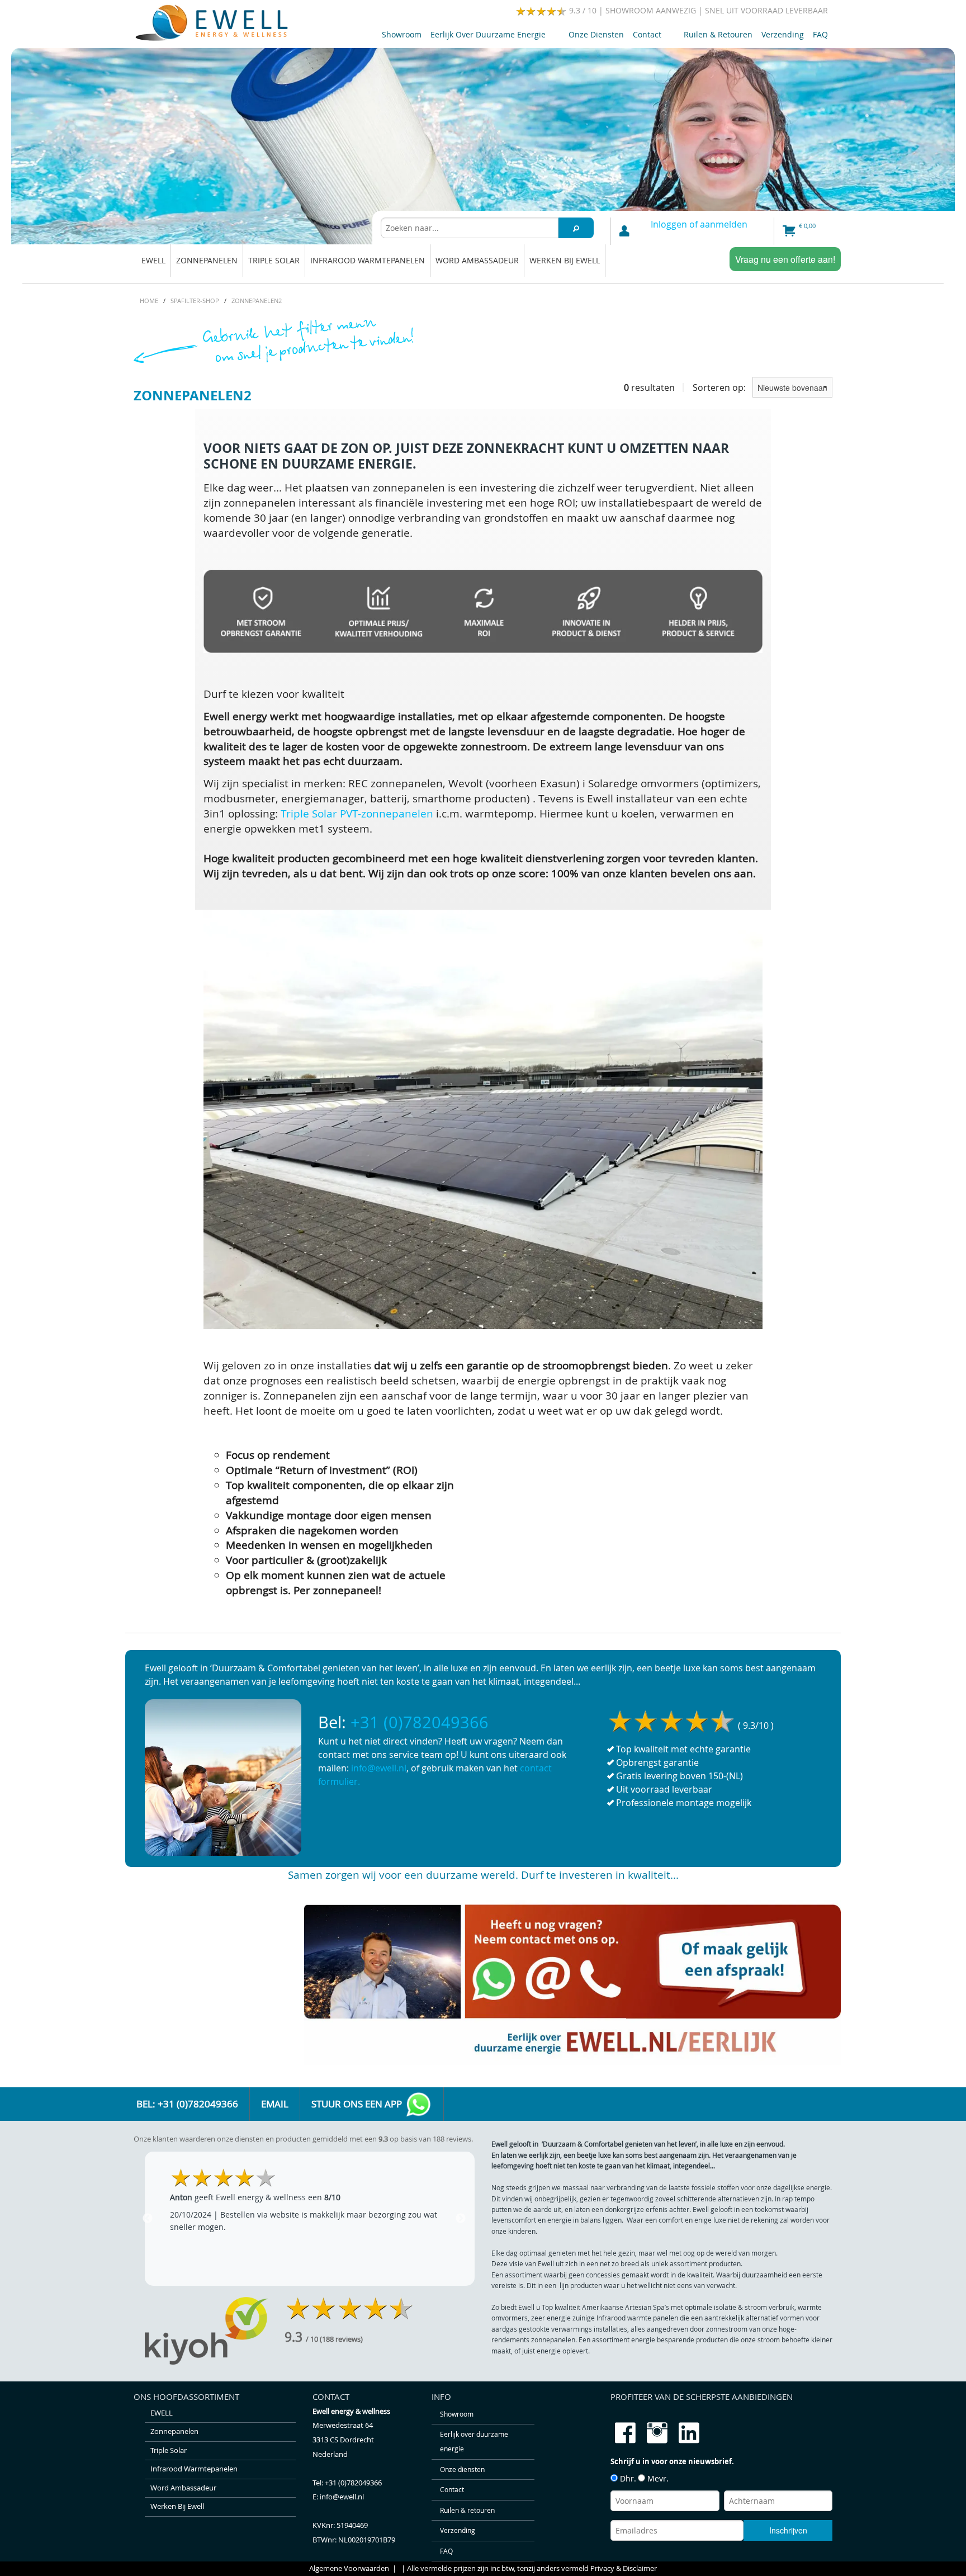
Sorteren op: (720, 387)
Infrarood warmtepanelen (368, 260)
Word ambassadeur (477, 260)
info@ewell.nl (379, 1768)
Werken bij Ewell (565, 260)
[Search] (576, 228)
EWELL (153, 260)
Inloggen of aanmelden (699, 224)
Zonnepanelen (207, 260)
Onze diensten (596, 34)
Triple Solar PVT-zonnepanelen (357, 814)
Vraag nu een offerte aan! (785, 259)
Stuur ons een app (358, 2104)
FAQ (820, 34)
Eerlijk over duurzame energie (486, 37)
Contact (645, 37)
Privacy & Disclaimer (624, 2568)
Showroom (402, 34)
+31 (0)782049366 (420, 1722)
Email (275, 2104)
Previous (148, 2219)
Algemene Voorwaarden (349, 2568)
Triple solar (274, 260)
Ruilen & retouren (718, 34)
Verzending (783, 34)
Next (461, 2219)
